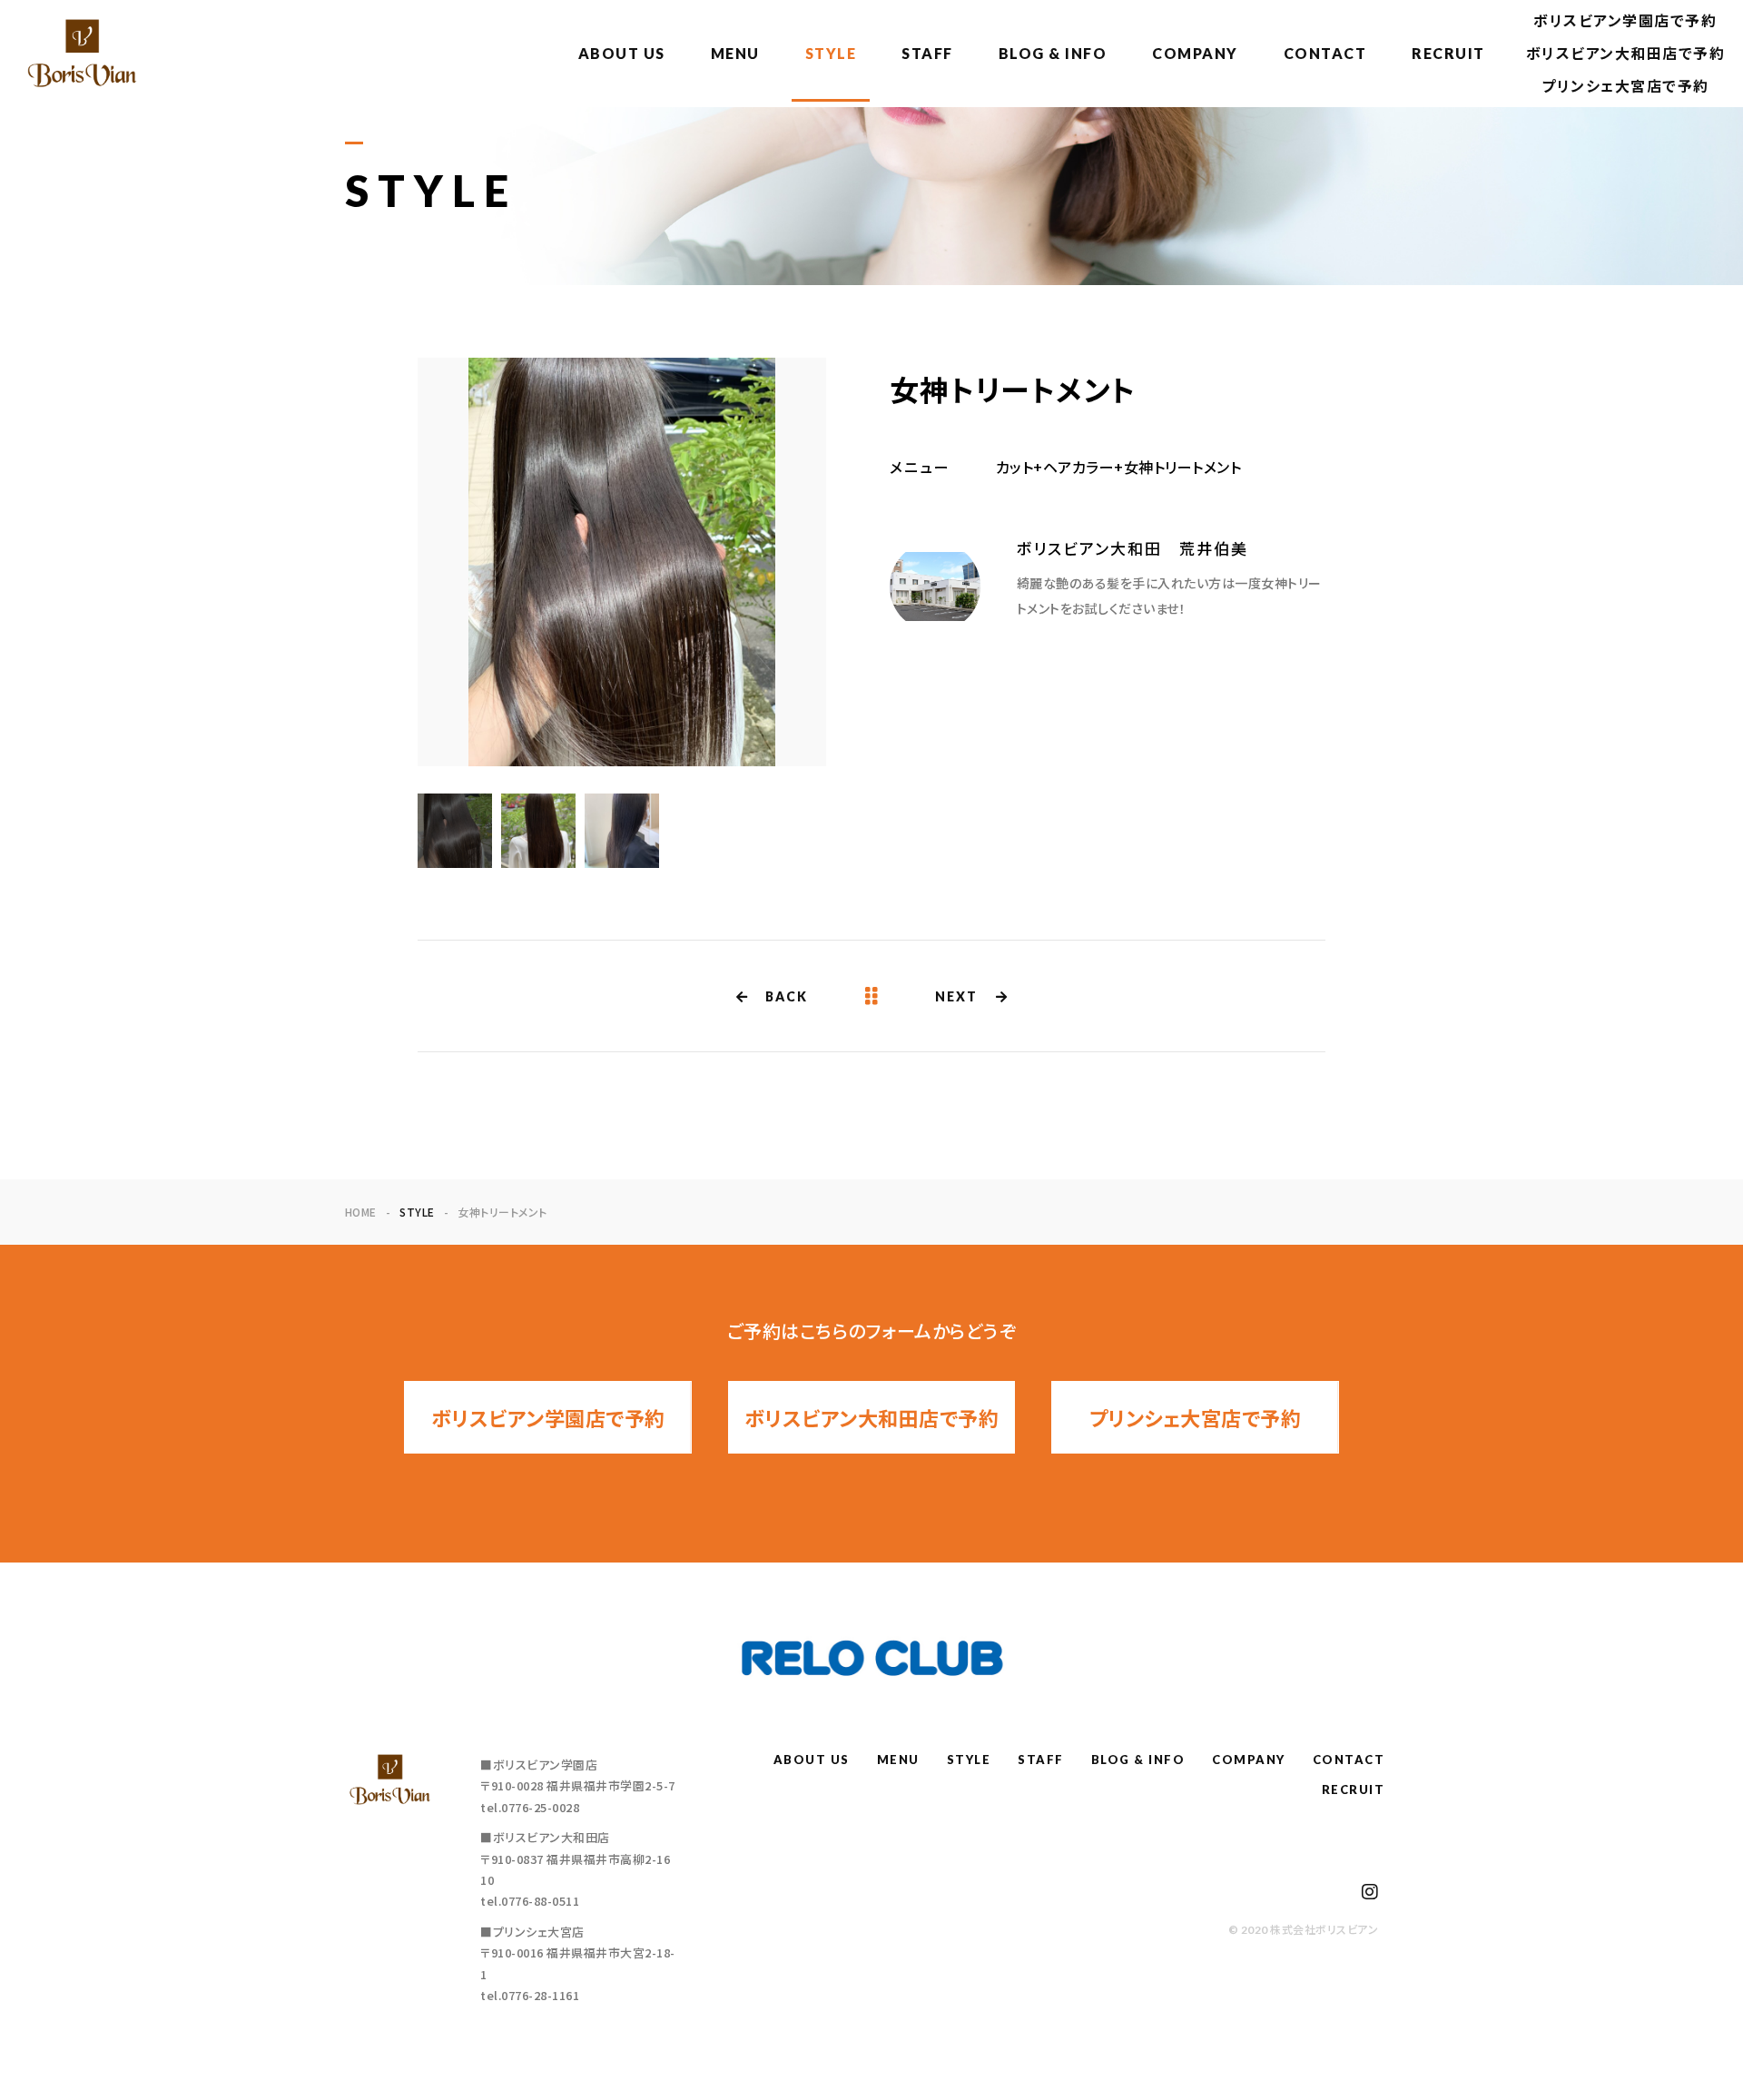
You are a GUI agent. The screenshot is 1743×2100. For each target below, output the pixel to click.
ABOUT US (622, 53)
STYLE (831, 53)
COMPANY (1195, 53)
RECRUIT (1448, 53)
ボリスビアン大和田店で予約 (1626, 53)
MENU (735, 53)
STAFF (927, 53)
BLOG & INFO (1053, 53)
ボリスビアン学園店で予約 (1625, 20)
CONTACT (1325, 53)
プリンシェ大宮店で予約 (1625, 86)
